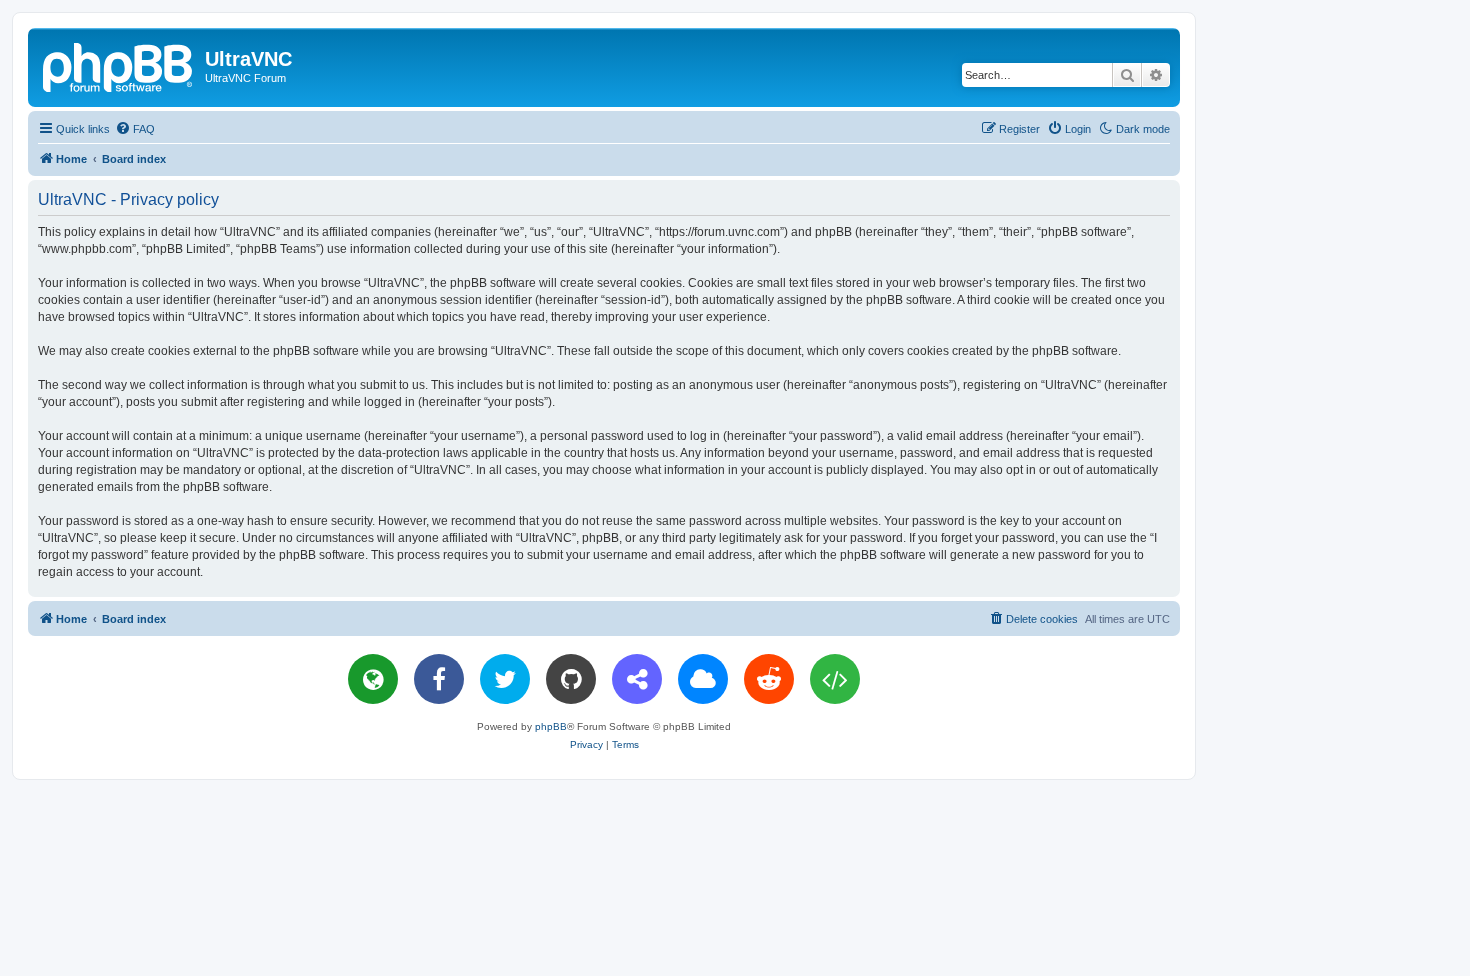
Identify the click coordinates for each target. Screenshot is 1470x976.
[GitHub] (571, 679)
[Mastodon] (637, 679)
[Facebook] (439, 679)
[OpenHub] (835, 679)
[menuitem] (135, 129)
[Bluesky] (703, 679)
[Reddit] (769, 679)
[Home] (119, 65)
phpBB (551, 726)
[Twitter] (505, 679)
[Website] (373, 679)
